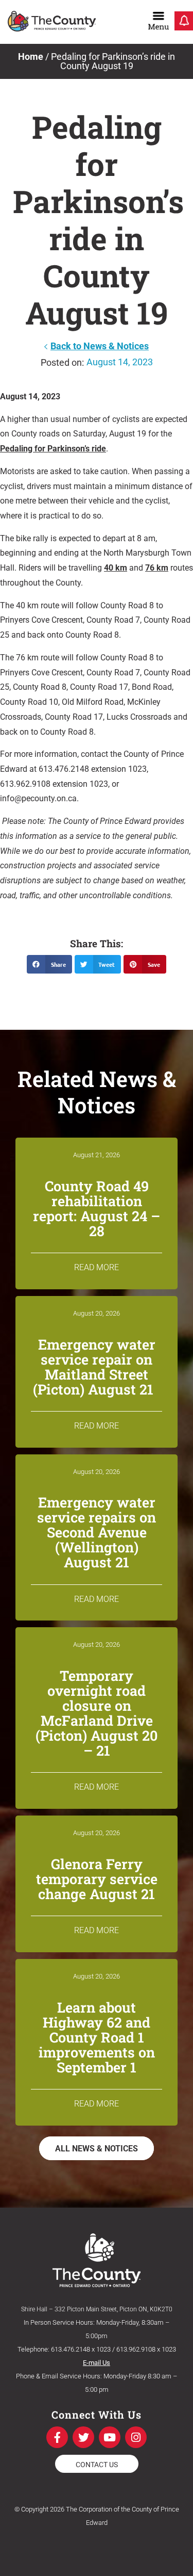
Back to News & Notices (100, 346)
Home (31, 56)
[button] (49, 964)
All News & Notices (97, 2149)
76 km (157, 568)
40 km (116, 568)
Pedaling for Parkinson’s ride (53, 449)
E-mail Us (97, 2363)
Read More (97, 1267)
